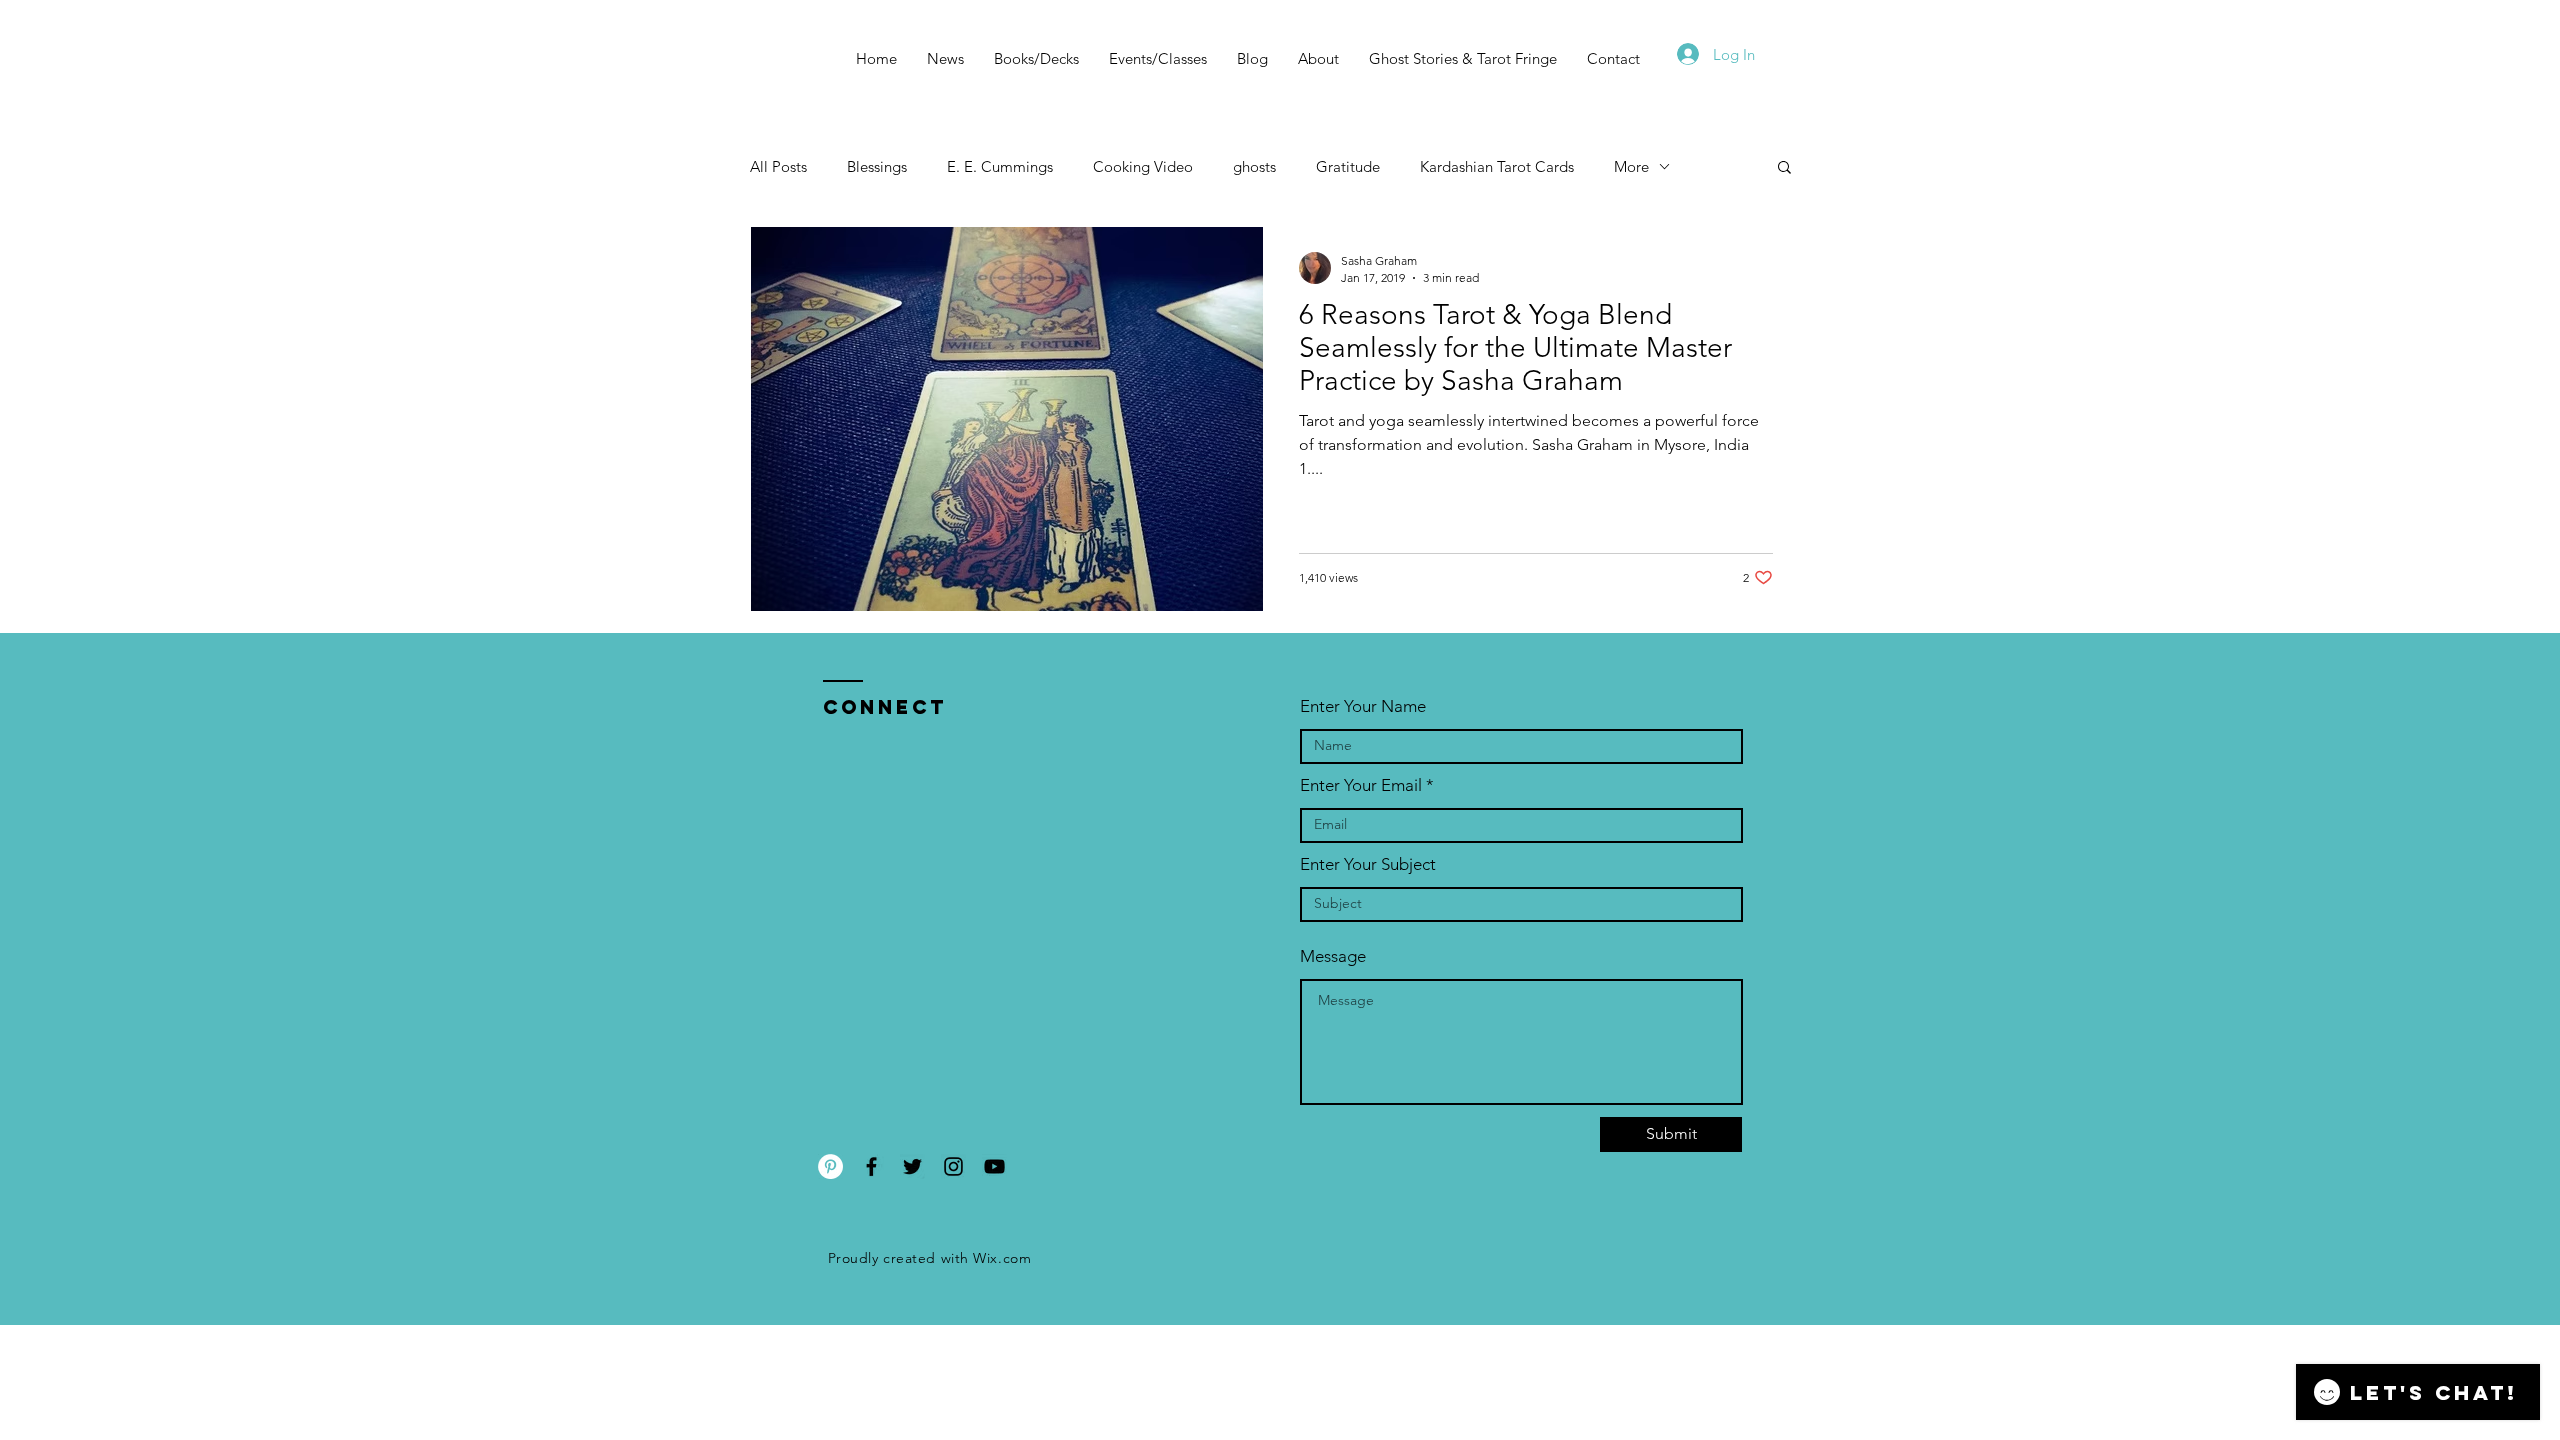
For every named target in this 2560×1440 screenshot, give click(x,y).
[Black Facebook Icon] (871, 1166)
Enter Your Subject (1368, 864)
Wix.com (1002, 1258)
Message (1333, 956)
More (1631, 166)
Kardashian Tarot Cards (1497, 166)
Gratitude (1348, 166)
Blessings (877, 166)
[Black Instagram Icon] (953, 1166)
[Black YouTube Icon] (994, 1166)
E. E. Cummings (1000, 166)
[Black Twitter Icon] (912, 1166)
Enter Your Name (1363, 706)
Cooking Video (1143, 166)
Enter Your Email (1361, 785)
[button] (1784, 168)
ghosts (1254, 166)
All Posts (778, 166)
